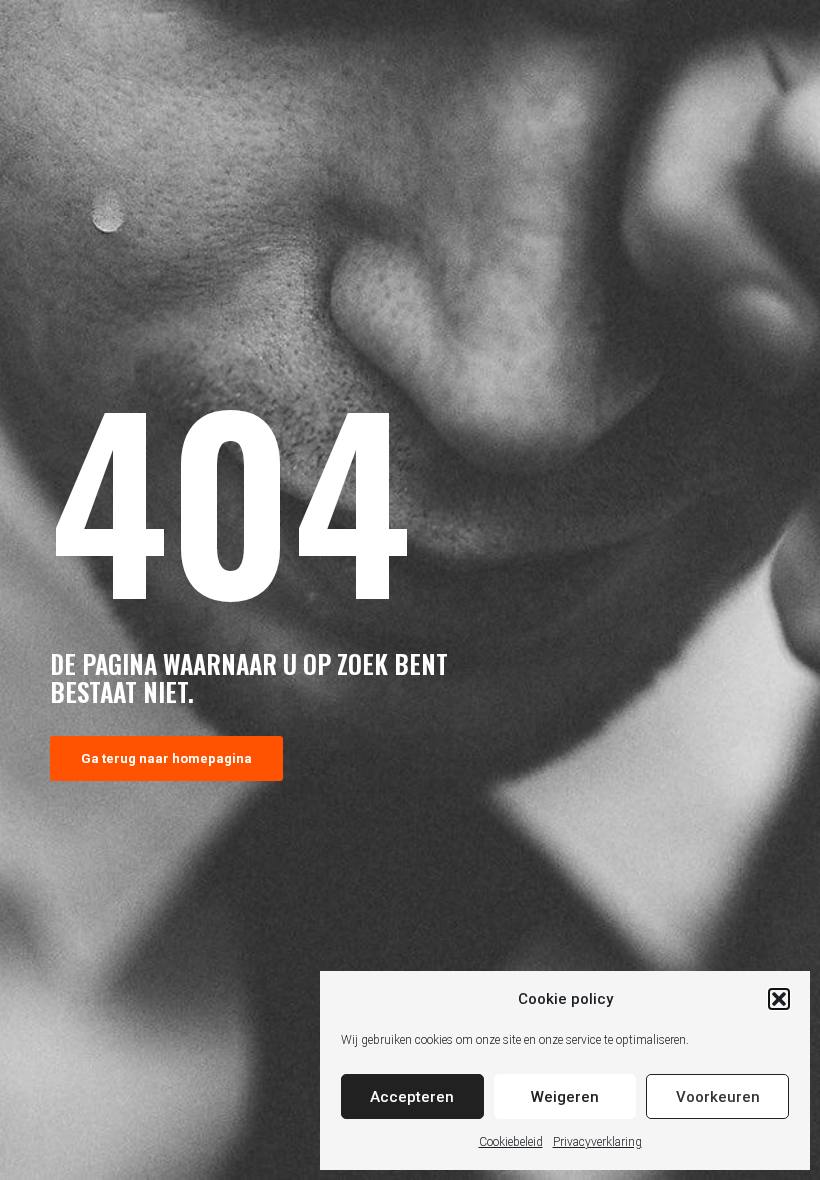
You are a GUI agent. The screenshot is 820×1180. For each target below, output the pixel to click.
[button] (779, 999)
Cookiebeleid (511, 1142)
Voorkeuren (718, 1097)
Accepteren (412, 1097)
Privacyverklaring (597, 1142)
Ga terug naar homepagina (166, 758)
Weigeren (565, 1097)
